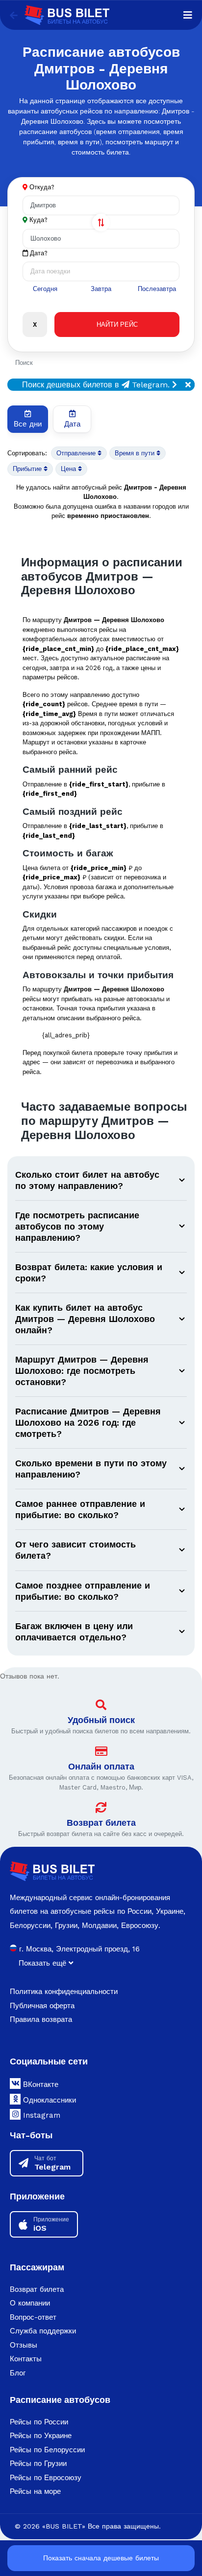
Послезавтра (157, 289)
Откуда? (42, 187)
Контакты (26, 2359)
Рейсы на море (35, 2491)
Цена (69, 469)
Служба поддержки (43, 2331)
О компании (30, 2303)
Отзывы (24, 2345)
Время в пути (136, 453)
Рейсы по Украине (41, 2436)
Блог (18, 2373)
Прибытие (28, 469)
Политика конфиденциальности (64, 1992)
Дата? (38, 253)
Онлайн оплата (101, 1766)
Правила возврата (41, 2019)
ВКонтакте (39, 2084)
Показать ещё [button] (44, 1963)
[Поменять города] (101, 223)
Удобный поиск (101, 1720)
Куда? (38, 220)
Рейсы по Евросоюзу (46, 2478)
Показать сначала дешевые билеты (101, 2558)
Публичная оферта (42, 2006)
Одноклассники (48, 2100)
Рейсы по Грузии (38, 2464)
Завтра (101, 289)
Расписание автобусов (60, 2400)
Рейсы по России (39, 2422)
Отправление (77, 453)
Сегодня (45, 289)
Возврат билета (101, 1823)
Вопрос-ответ (33, 2317)
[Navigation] (188, 15)
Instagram (40, 2115)
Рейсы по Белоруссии (47, 2450)
